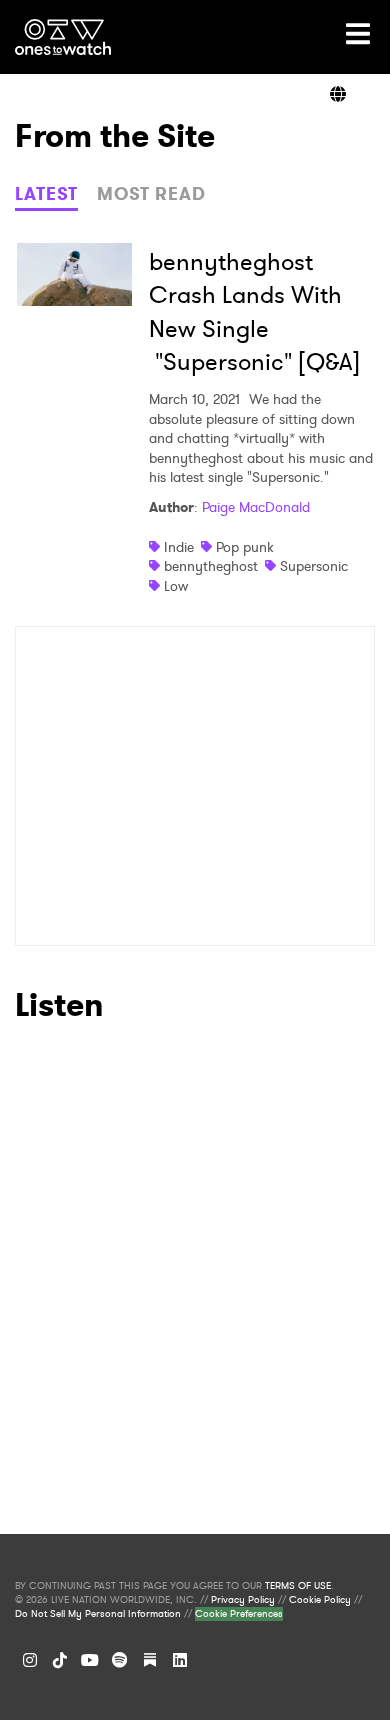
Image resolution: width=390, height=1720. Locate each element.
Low (176, 586)
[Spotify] (120, 1660)
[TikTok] (60, 1660)
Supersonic (314, 566)
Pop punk (245, 547)
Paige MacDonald (256, 507)
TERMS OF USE (298, 1586)
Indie (179, 547)
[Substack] (150, 1660)
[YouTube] (90, 1660)
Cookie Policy (320, 1600)
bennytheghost (211, 566)
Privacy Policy (243, 1600)
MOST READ (151, 194)
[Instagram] (30, 1660)
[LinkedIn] (180, 1660)
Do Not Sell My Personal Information (98, 1614)
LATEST (46, 194)
